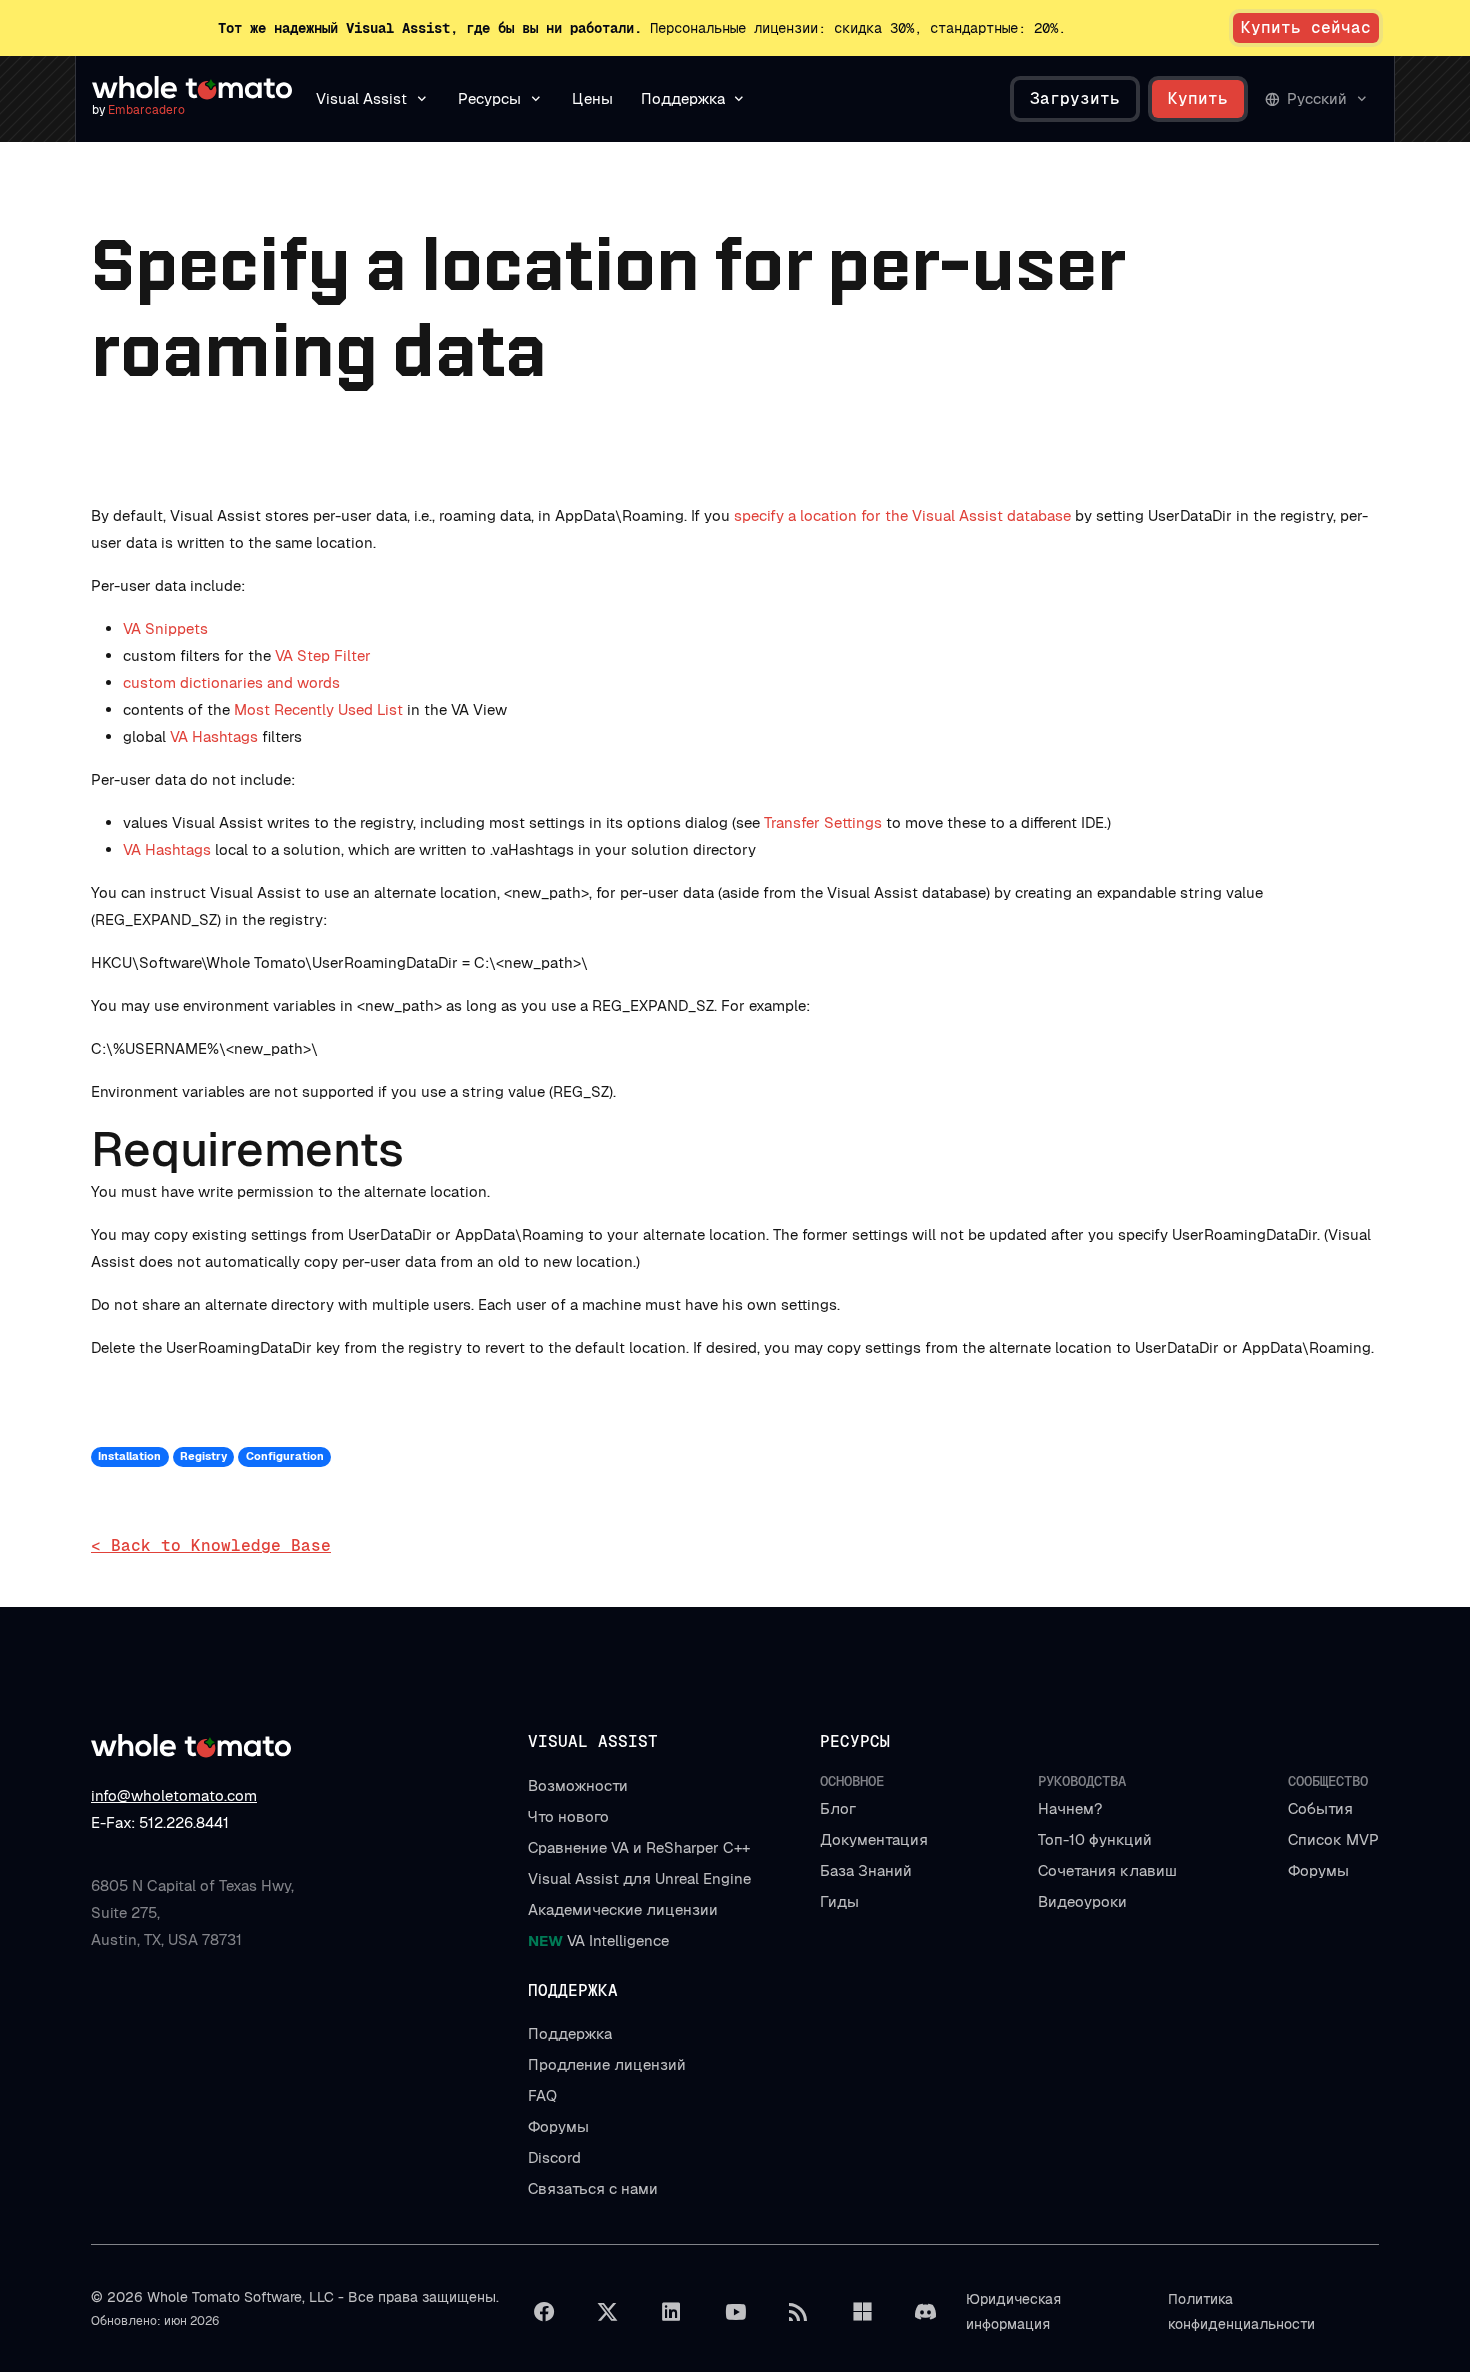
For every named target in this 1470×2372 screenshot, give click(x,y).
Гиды (839, 1901)
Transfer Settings (823, 822)
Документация (874, 1839)
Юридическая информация (1013, 2311)
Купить (1198, 98)
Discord (554, 2157)
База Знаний (866, 1870)
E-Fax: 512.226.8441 (160, 1822)
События (1320, 1808)
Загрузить (1075, 98)
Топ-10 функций (1095, 1839)
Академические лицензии (623, 1909)
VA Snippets (165, 628)
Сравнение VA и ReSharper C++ (639, 1847)
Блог (838, 1808)
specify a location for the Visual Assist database (902, 515)
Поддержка (570, 2033)
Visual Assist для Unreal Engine (639, 1878)
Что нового (568, 1816)
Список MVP (1333, 1839)
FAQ (542, 2095)
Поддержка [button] (683, 98)
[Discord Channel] (926, 2312)
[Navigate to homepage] (192, 88)
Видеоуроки (1082, 1901)
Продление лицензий (607, 2064)
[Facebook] (544, 2312)
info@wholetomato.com (174, 1795)
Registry (203, 1456)
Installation (129, 1456)
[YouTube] (735, 2312)
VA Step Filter (323, 655)
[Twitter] (608, 2312)
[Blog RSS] (799, 2312)
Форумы (1318, 1870)
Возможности (578, 1785)
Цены (592, 98)
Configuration (285, 1456)
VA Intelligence (598, 1940)
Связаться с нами (593, 2188)
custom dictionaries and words (231, 682)
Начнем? (1070, 1808)
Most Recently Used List (318, 709)
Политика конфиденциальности (1241, 2311)
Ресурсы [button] (489, 98)
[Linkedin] (671, 2312)
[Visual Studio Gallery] (862, 2312)
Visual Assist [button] (361, 98)
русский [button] (1317, 98)
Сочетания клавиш (1107, 1870)
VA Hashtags (214, 736)
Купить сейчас (1306, 27)
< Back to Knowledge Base (211, 1545)
